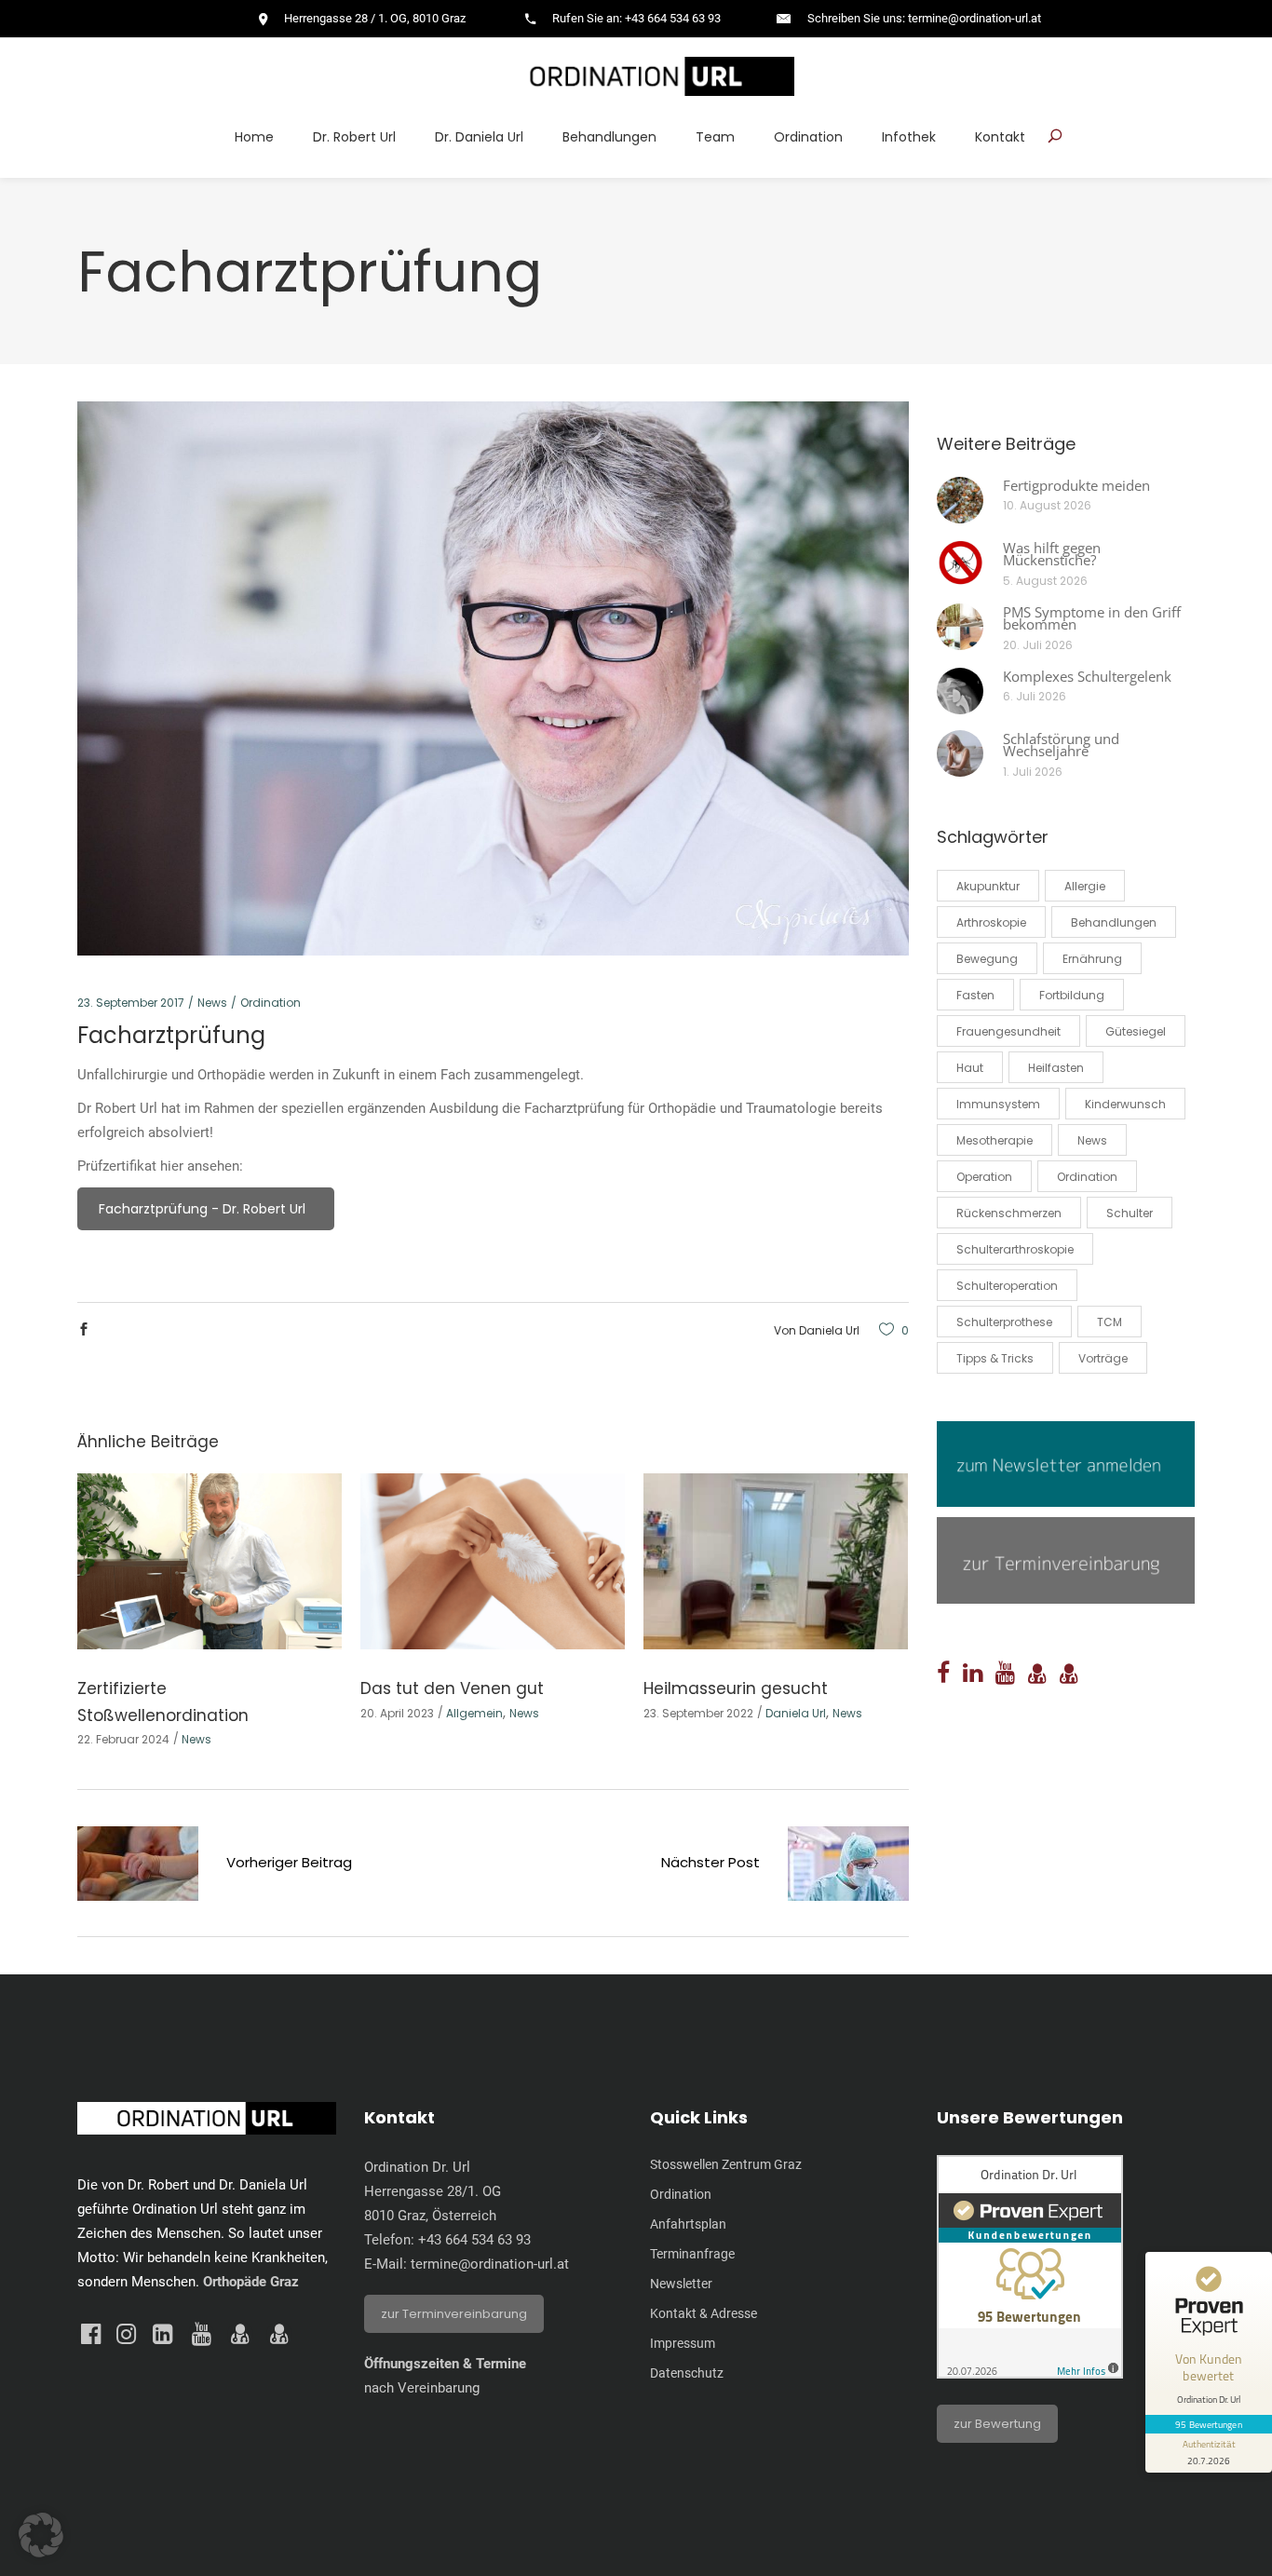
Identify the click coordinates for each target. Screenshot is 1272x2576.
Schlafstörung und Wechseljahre (1061, 745)
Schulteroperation (1007, 1286)
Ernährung (1092, 959)
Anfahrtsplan (688, 2224)
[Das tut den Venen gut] (493, 1561)
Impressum (683, 2343)
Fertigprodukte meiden (1076, 485)
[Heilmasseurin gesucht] (776, 1561)
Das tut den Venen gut (452, 1688)
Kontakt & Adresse (704, 2313)
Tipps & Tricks (995, 1358)
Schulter (1130, 1213)
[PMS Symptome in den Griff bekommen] (960, 627)
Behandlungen (1114, 922)
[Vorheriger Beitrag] (138, 1867)
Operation (984, 1177)
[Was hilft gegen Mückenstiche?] (960, 563)
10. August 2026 (1047, 505)
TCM (1110, 1322)
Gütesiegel (1136, 1031)
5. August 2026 (1045, 581)
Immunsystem (998, 1104)
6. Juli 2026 (1035, 696)
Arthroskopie (991, 922)
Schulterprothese (1004, 1322)
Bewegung (987, 959)
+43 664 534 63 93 (474, 2240)
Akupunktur (988, 886)
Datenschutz (687, 2373)
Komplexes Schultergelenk (1087, 676)
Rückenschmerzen (1009, 1213)
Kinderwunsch (1125, 1104)
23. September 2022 (698, 1713)
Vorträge (1103, 1358)
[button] (41, 2535)
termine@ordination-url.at (490, 2264)
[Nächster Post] (848, 1867)
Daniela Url (829, 1330)
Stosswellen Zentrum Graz (726, 2164)
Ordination (271, 1003)
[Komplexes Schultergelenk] (960, 691)
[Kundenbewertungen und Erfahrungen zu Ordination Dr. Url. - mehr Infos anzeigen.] (1030, 2374)
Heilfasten (1056, 1068)
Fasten (975, 995)
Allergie (1085, 886)
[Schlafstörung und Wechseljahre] (960, 753)
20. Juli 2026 (1038, 645)
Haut (970, 1068)
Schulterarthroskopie (1015, 1249)
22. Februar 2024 (123, 1739)
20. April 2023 (397, 1713)
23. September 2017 (131, 1003)
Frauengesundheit (1008, 1031)
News (212, 1003)
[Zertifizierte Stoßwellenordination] (210, 1561)
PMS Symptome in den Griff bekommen (1092, 618)
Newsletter (681, 2284)
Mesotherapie (995, 1140)
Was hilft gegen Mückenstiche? (1052, 554)
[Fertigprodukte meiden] (960, 500)
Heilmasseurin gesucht (736, 1688)
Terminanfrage (692, 2254)
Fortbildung (1072, 995)
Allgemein (474, 1713)
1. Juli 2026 (1033, 772)
